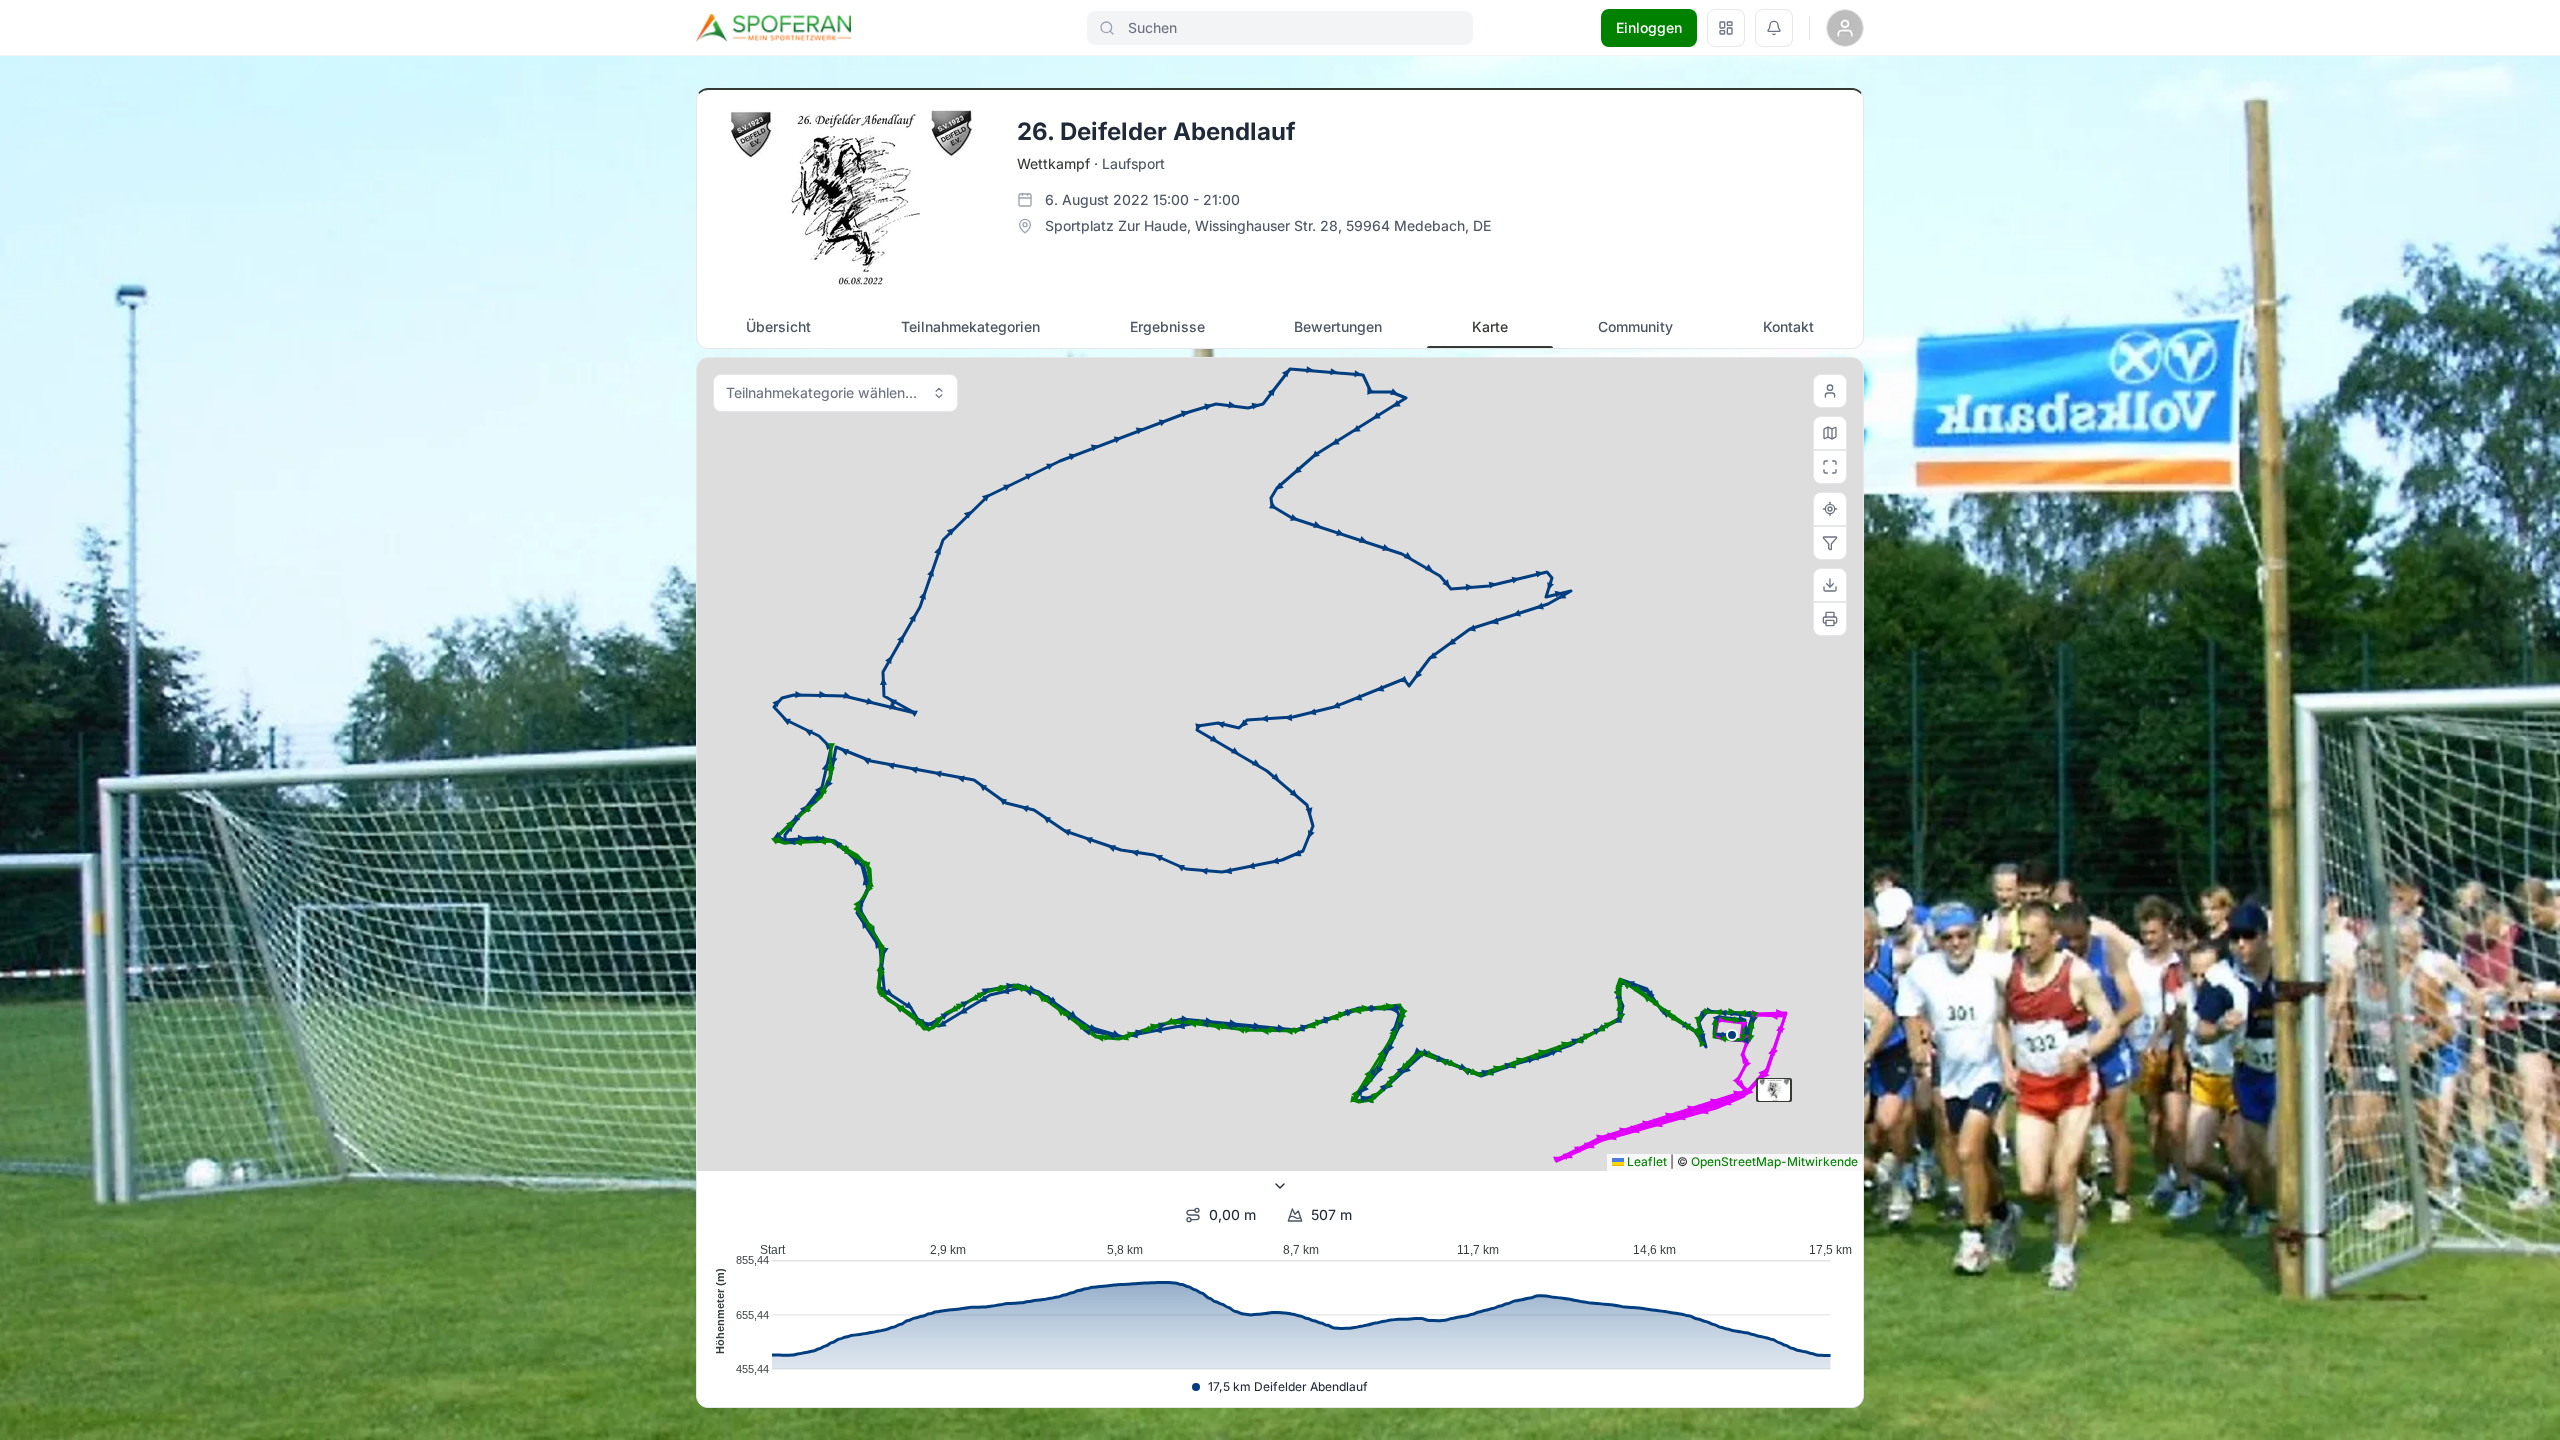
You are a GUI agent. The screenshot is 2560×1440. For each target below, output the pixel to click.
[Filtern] (1830, 543)
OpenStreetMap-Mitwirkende (1774, 1161)
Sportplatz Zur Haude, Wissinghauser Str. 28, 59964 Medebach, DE (1268, 225)
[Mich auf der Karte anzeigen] (1830, 391)
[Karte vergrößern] (1830, 467)
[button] (1732, 1035)
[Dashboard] (1726, 28)
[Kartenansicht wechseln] (1830, 433)
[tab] (778, 327)
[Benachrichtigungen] (1774, 28)
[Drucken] (1830, 619)
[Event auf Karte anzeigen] (1830, 509)
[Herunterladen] (1830, 585)
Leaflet (1645, 1161)
